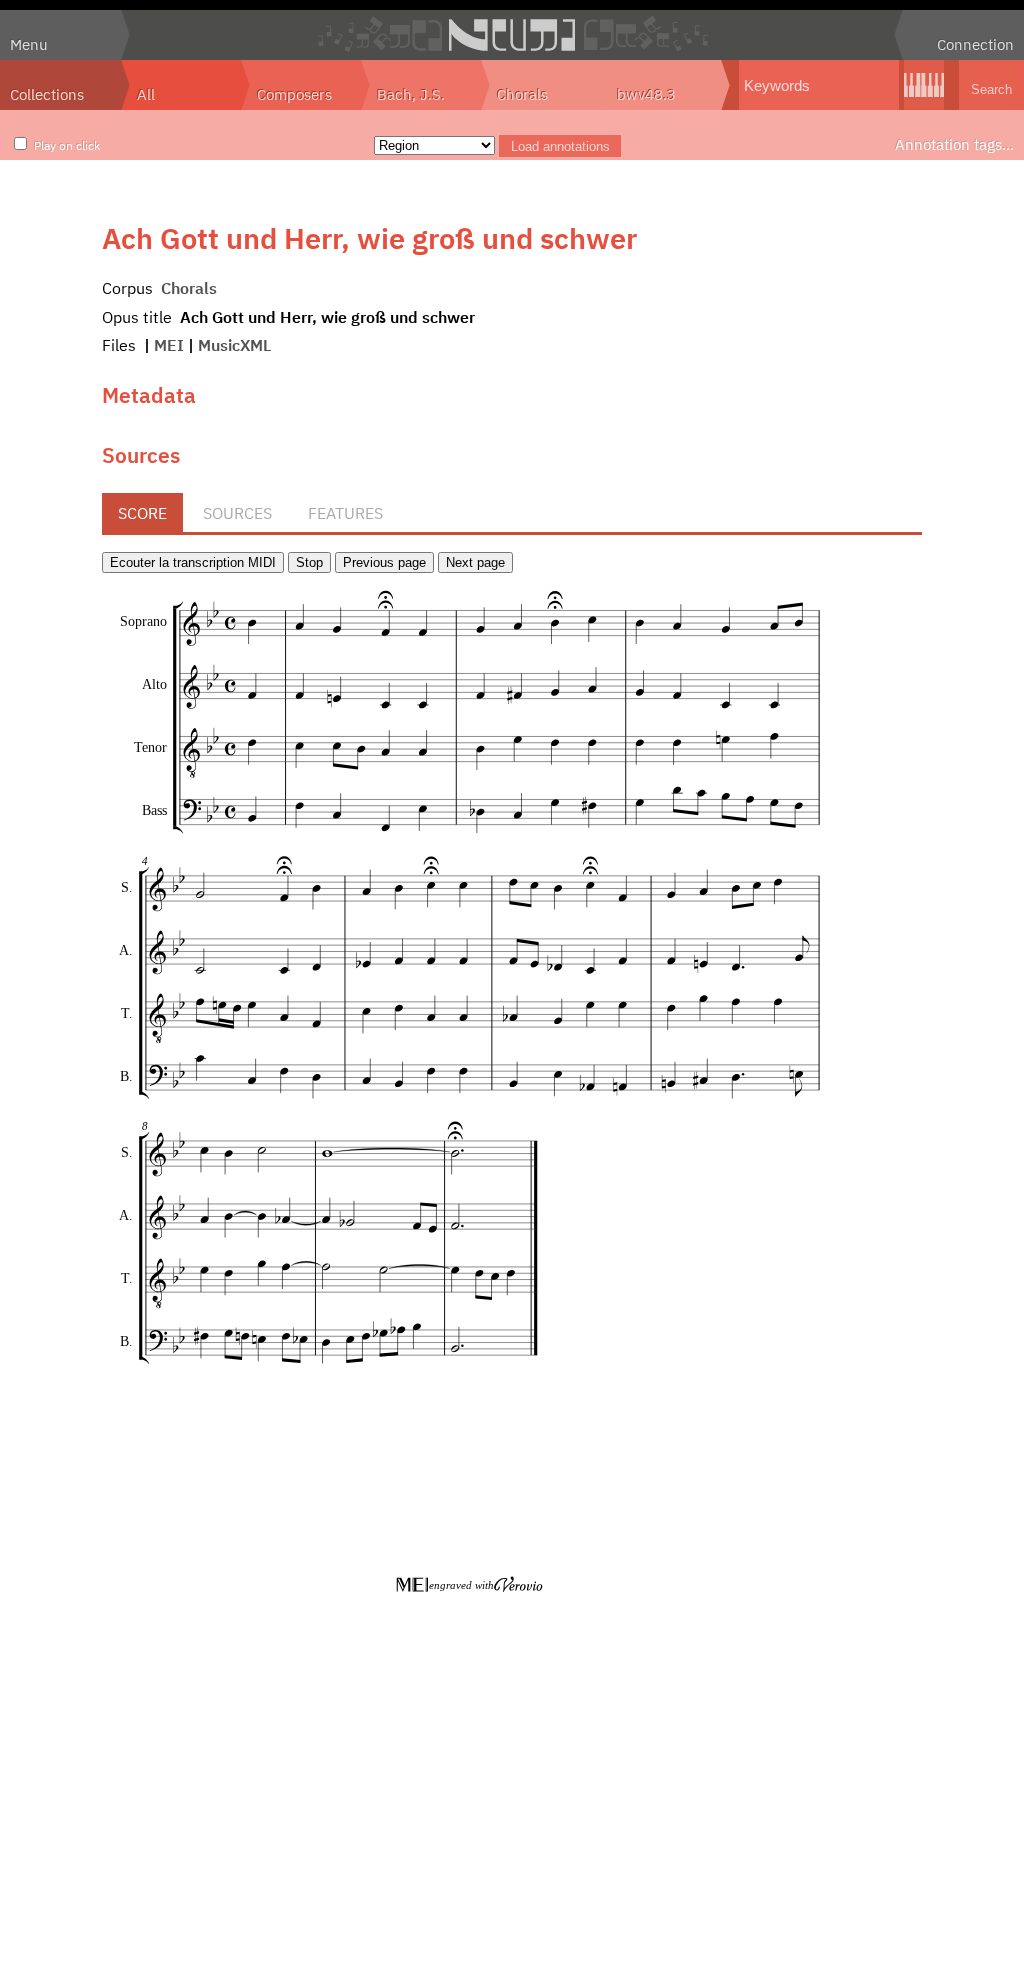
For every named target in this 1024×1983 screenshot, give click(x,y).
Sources (237, 513)
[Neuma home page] (512, 35)
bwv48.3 (646, 94)
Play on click (67, 145)
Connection (975, 44)
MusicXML (234, 345)
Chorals (522, 94)
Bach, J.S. (411, 94)
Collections (47, 94)
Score (142, 513)
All (146, 94)
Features (345, 513)
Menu (29, 44)
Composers (294, 94)
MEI (169, 345)
